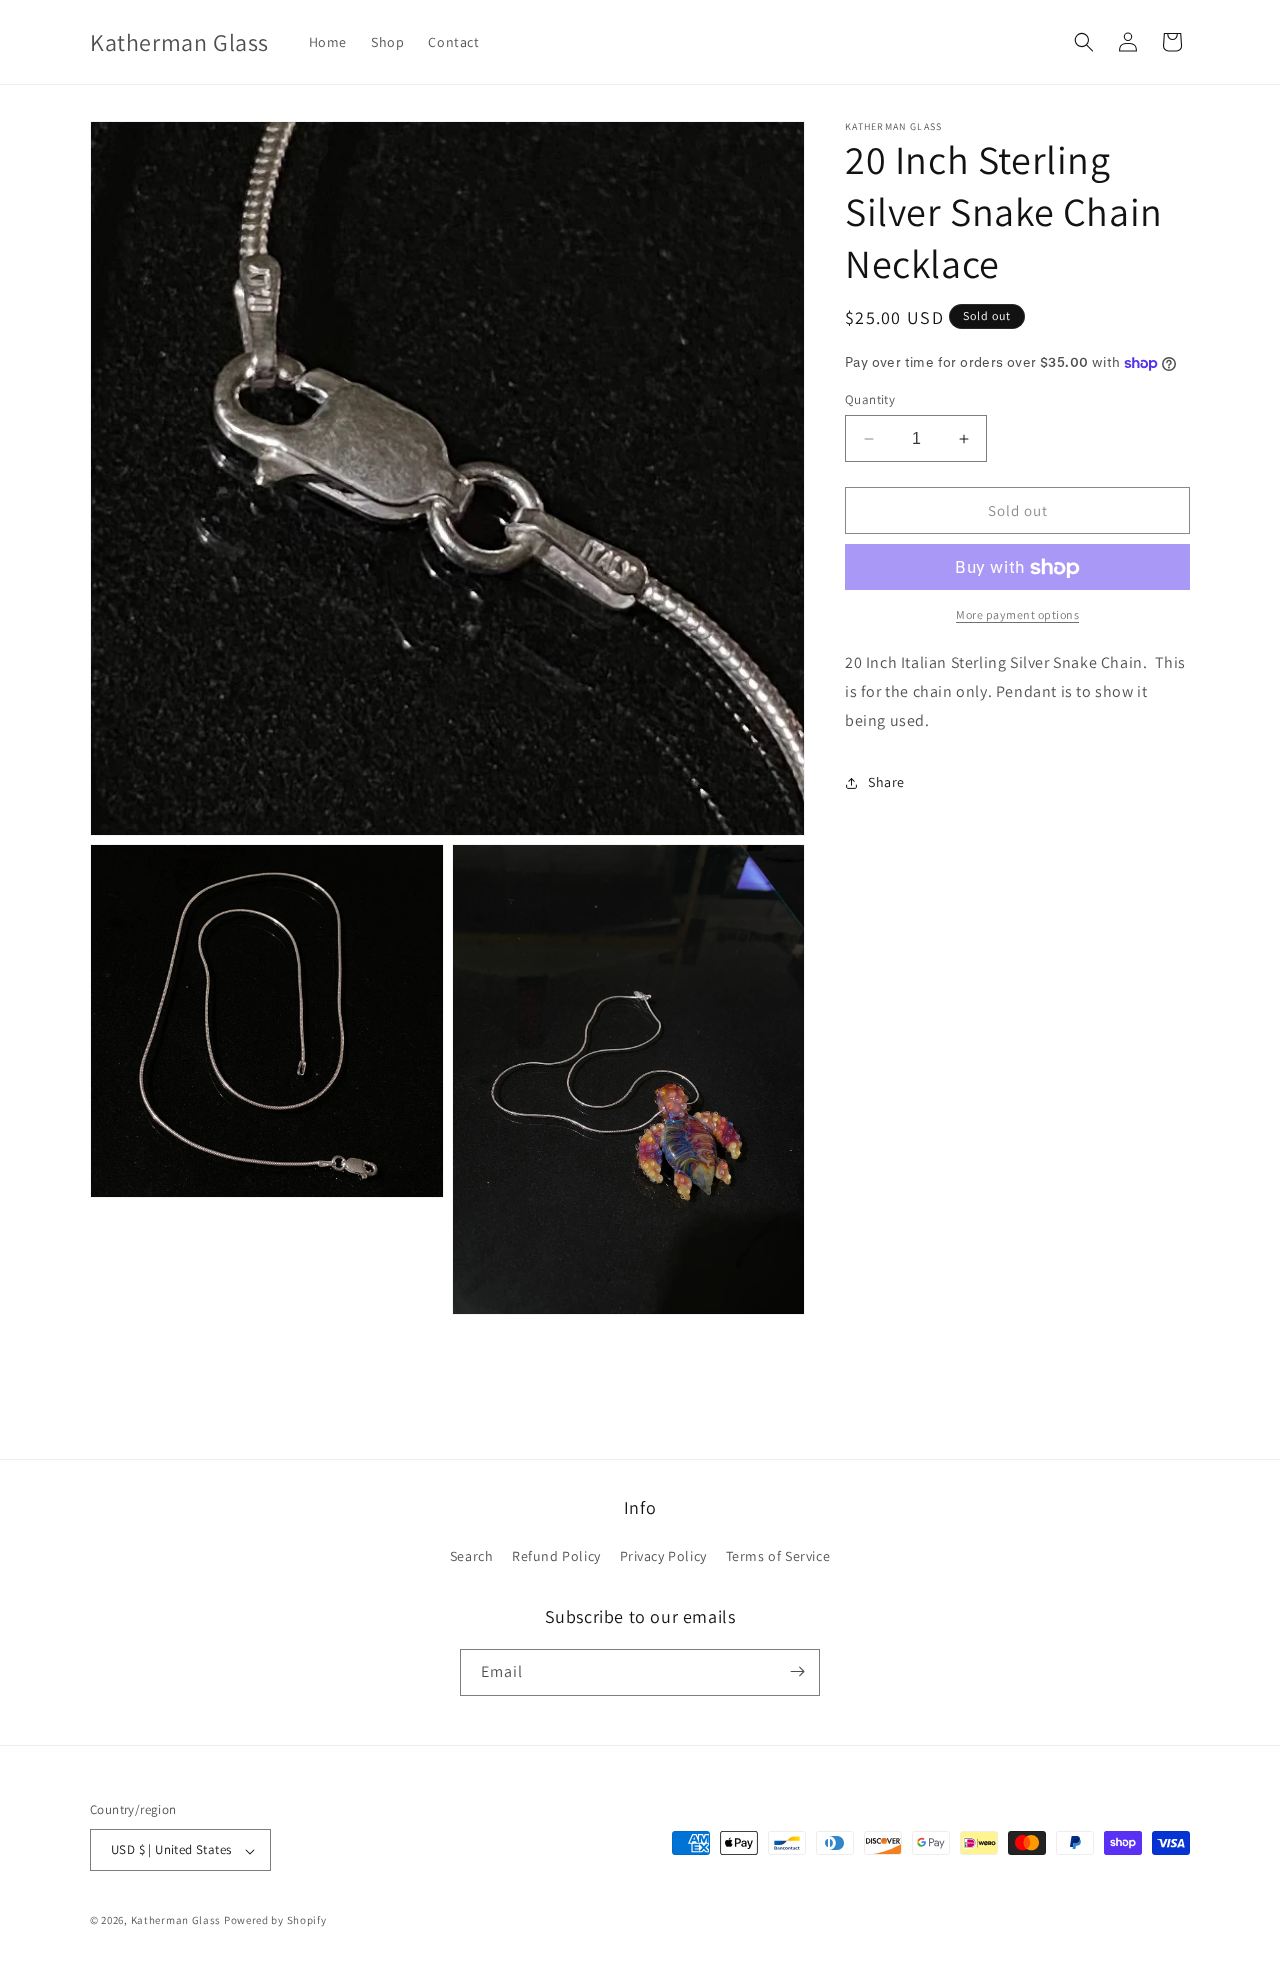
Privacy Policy (663, 1557)
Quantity (870, 399)
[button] (1084, 42)
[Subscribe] (797, 1671)
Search (472, 1557)
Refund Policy (556, 1557)
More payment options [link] (1017, 615)
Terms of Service (778, 1557)
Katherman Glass (176, 1921)
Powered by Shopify (275, 1921)
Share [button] (886, 782)
